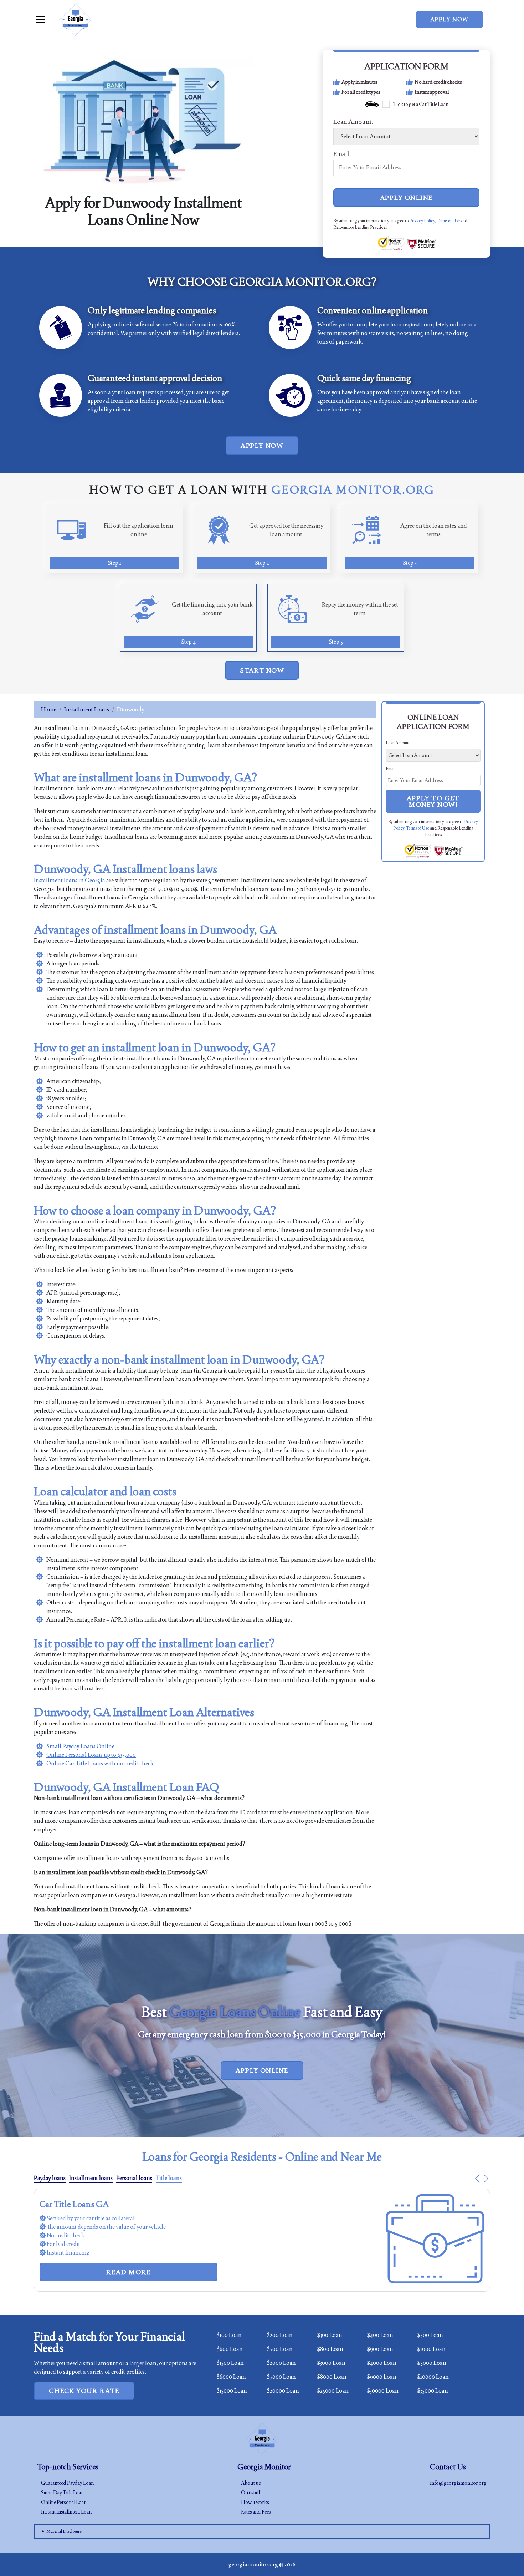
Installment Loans (87, 709)
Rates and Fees (256, 2512)
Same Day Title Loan (62, 2493)
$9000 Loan (382, 2377)
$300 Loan (330, 2335)
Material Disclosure (64, 2531)
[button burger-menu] (40, 20)
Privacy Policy (422, 221)
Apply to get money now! (433, 801)
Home (49, 709)
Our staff (251, 2493)
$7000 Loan (281, 2377)
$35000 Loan (433, 2391)
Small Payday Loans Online (80, 1746)
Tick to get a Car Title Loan (421, 104)
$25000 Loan (333, 2391)
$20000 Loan (283, 2391)
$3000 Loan (331, 2363)
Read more (128, 2255)
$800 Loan (330, 2349)
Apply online (262, 2070)
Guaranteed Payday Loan (67, 2483)
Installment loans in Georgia (70, 880)
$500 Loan (430, 2335)
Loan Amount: (353, 122)
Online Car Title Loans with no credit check (100, 1763)
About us (251, 2483)
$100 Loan (229, 2335)
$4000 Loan (382, 2363)
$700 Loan (280, 2349)
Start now (262, 670)
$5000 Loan (432, 2363)
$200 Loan (280, 2335)
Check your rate (84, 2391)
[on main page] (75, 20)
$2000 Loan (281, 2363)
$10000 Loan (433, 2377)
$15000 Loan (232, 2391)
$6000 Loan (231, 2377)
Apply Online (407, 197)
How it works (255, 2502)
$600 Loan (230, 2349)
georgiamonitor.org (253, 2564)
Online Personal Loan (64, 2502)
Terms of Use (448, 221)
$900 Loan (380, 2349)
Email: (342, 154)
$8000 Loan (332, 2377)
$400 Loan (380, 2335)
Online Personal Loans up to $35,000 (91, 1755)
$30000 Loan (383, 2391)
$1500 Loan (230, 2363)
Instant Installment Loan (66, 2512)
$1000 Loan (431, 2349)
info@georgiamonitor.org (458, 2483)
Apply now (449, 19)
